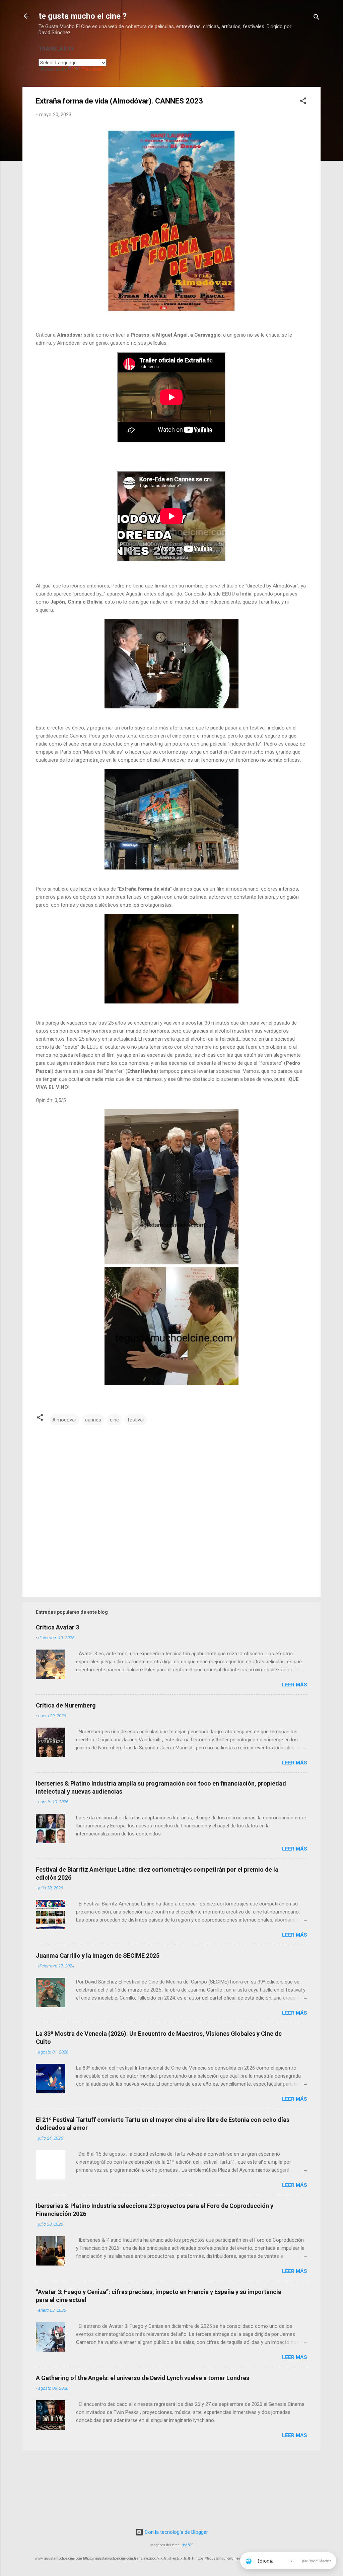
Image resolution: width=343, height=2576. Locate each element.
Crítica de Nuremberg (66, 1705)
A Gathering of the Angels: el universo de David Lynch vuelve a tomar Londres (143, 2378)
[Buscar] (317, 18)
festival (136, 1420)
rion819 (188, 2545)
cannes (93, 1420)
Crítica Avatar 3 (57, 1627)
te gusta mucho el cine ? (83, 16)
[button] (303, 102)
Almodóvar (64, 1420)
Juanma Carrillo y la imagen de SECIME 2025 (98, 1956)
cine (114, 1420)
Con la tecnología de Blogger (176, 2532)
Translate (92, 69)
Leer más (295, 1685)
